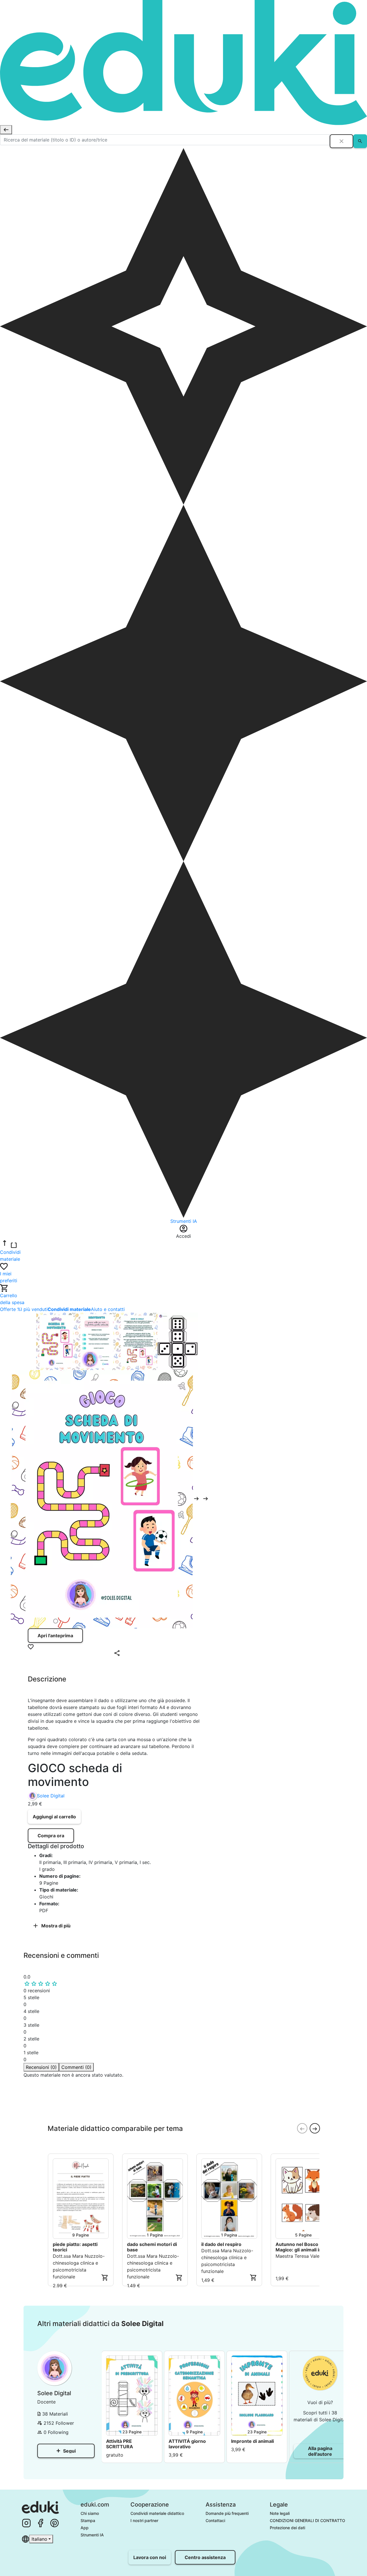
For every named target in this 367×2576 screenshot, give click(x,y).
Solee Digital (51, 1796)
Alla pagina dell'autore (320, 2451)
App (85, 2528)
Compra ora (51, 1836)
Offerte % (10, 1309)
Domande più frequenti (227, 2513)
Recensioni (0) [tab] (41, 2067)
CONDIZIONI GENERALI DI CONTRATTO (308, 2520)
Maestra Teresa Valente (301, 2256)
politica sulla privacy (144, 2106)
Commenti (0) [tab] (76, 2067)
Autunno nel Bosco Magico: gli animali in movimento (299, 2247)
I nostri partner (144, 2520)
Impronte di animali (252, 2441)
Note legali (280, 2513)
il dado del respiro (221, 2244)
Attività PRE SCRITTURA (120, 2444)
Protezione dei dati (287, 2528)
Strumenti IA (92, 2535)
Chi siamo (90, 2513)
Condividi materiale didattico (157, 2513)
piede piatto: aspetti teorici (75, 2247)
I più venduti (34, 1309)
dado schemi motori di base (152, 2247)
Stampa (88, 2520)
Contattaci (215, 2520)
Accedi (41, 2117)
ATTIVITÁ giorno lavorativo (187, 2444)
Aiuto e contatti (108, 1309)
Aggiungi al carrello (54, 1817)
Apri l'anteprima (55, 1636)
